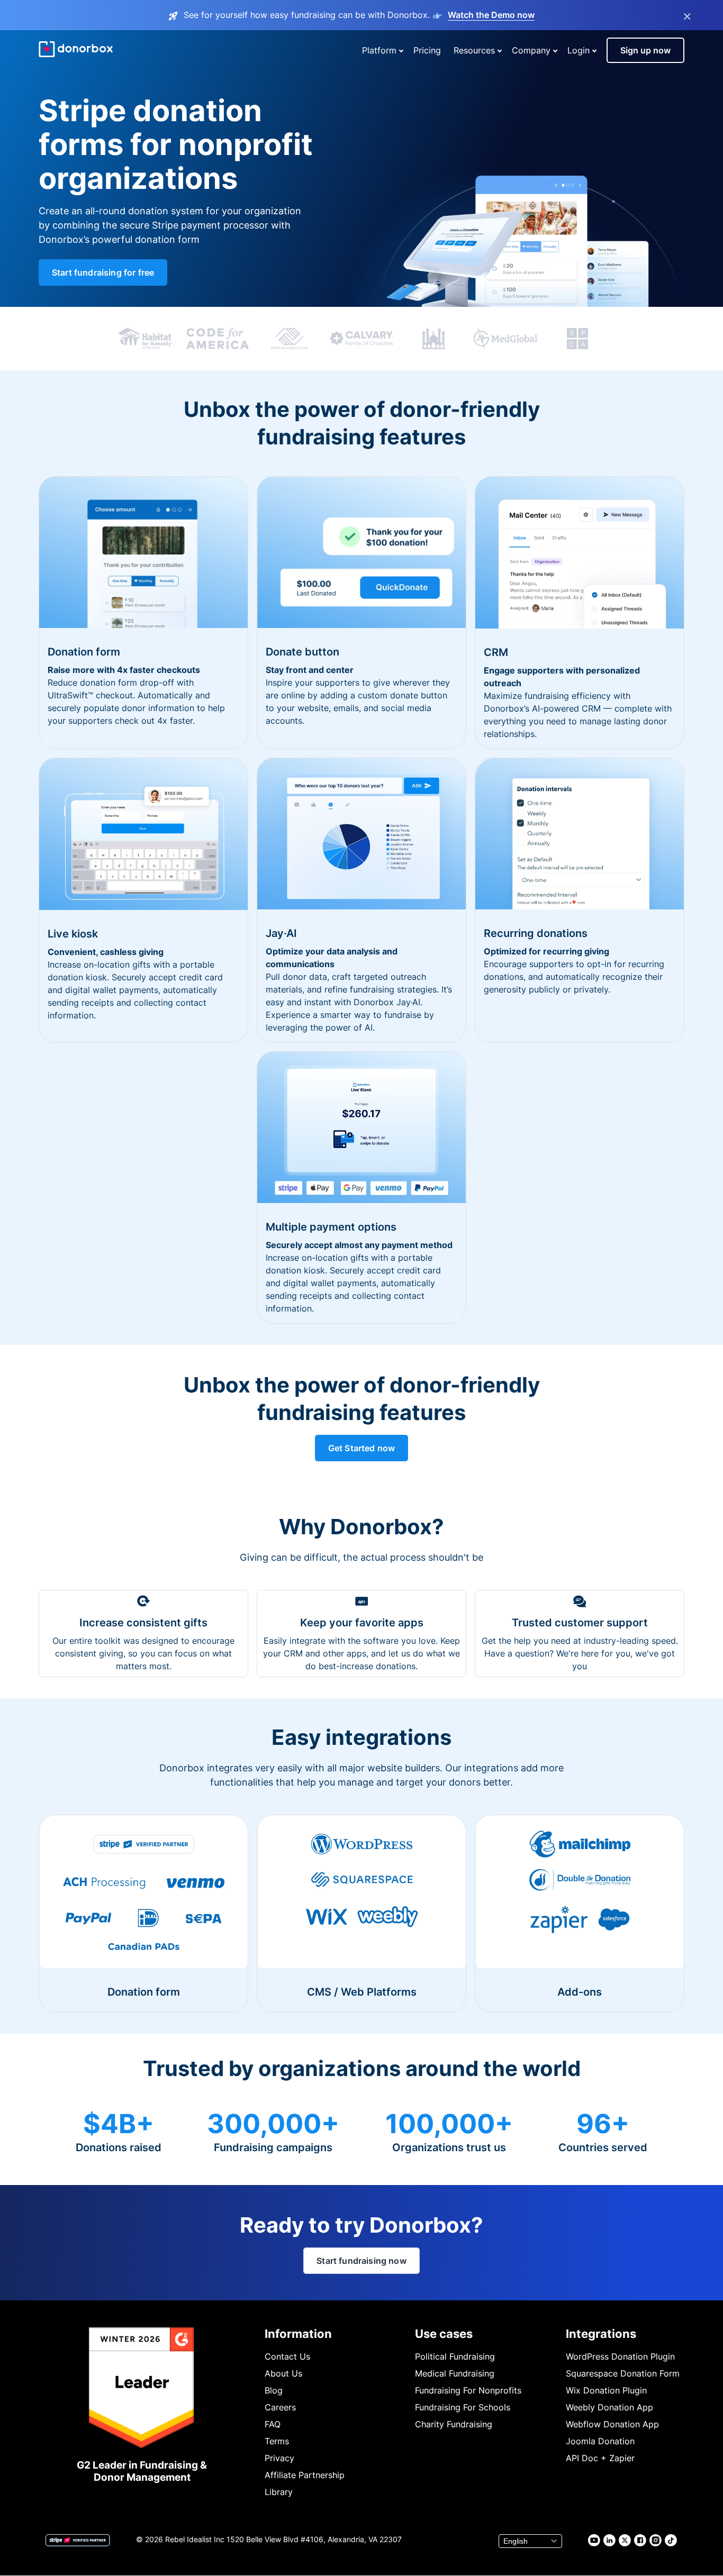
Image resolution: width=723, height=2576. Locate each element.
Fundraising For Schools (463, 2407)
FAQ (273, 2424)
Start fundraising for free (103, 272)
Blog (274, 2390)
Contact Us (287, 2356)
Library (279, 2492)
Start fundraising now (361, 2261)
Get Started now (361, 1448)
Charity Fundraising (454, 2424)
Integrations (601, 2334)
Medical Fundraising (455, 2373)
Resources (474, 50)
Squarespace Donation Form (623, 2373)
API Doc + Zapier (600, 2458)
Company (531, 50)
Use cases (444, 2334)
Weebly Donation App (609, 2407)
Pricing (427, 50)
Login (579, 50)
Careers (280, 2407)
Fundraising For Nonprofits (468, 2390)
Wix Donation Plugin (606, 2390)
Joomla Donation (600, 2441)
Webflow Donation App (612, 2424)
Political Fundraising (455, 2356)
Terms (277, 2441)
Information (298, 2334)
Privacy (279, 2458)
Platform (379, 50)
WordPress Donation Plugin (620, 2356)
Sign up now (645, 50)
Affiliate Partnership (305, 2475)
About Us (283, 2373)
